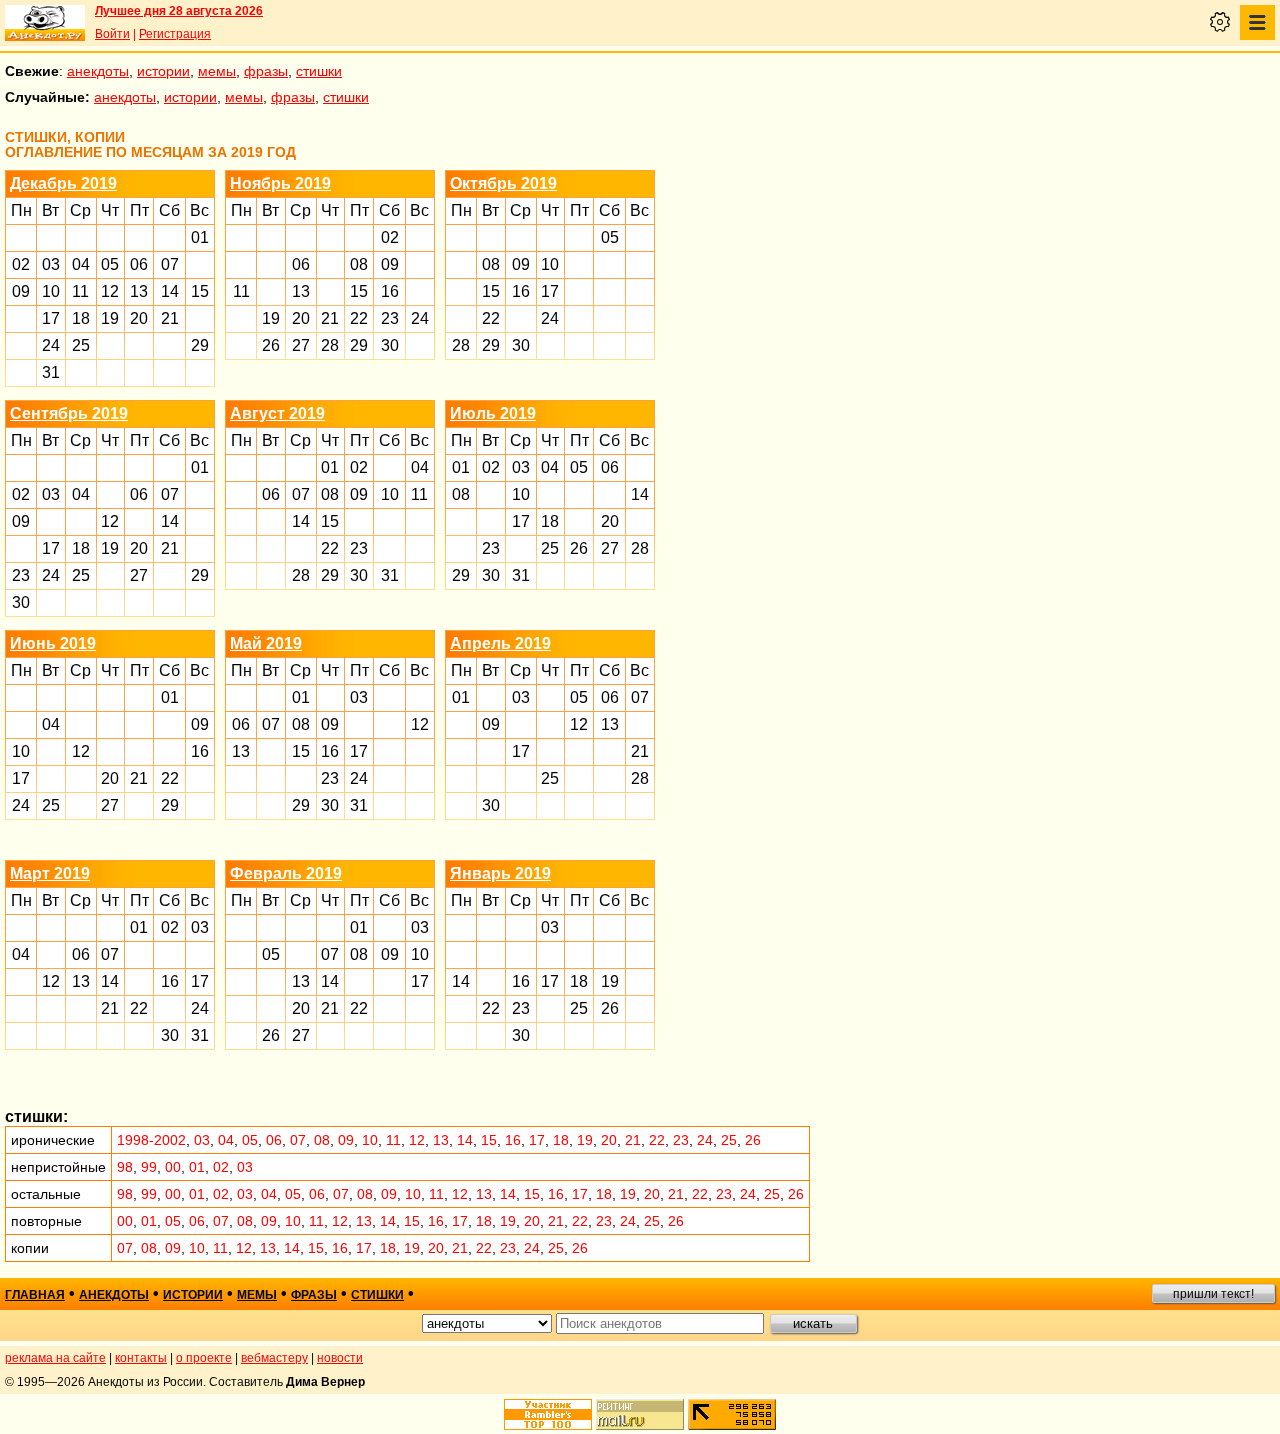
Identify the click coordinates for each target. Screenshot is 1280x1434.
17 (51, 318)
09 (21, 291)
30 (390, 345)
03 (51, 264)
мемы (217, 71)
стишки (319, 71)
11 (80, 291)
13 (139, 291)
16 (390, 291)
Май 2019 (266, 643)
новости (340, 1358)
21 (170, 318)
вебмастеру (274, 1358)
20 (139, 318)
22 (359, 318)
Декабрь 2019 (63, 183)
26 (271, 345)
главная (35, 1295)
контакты (141, 1358)
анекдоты (98, 71)
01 (200, 237)
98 (125, 1167)
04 (81, 264)
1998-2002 (151, 1140)
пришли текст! (1213, 1294)
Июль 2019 (493, 413)
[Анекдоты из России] (45, 23)
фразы (266, 71)
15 (200, 291)
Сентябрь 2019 (69, 413)
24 (51, 345)
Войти (112, 34)
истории (163, 71)
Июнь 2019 (53, 643)
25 (81, 345)
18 (81, 318)
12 (110, 291)
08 (359, 264)
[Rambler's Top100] (548, 1414)
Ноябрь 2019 (280, 183)
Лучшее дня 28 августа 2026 (179, 11)
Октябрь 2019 (503, 183)
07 (170, 264)
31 (51, 372)
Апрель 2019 (500, 643)
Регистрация (175, 34)
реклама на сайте (55, 1358)
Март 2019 (50, 873)
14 (170, 291)
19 (110, 318)
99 (149, 1167)
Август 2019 (277, 413)
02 (21, 264)
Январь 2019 (500, 873)
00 (173, 1167)
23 (390, 318)
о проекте (204, 1358)
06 (139, 264)
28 (330, 345)
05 (110, 264)
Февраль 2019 (286, 873)
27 (301, 345)
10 (51, 291)
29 (200, 345)
